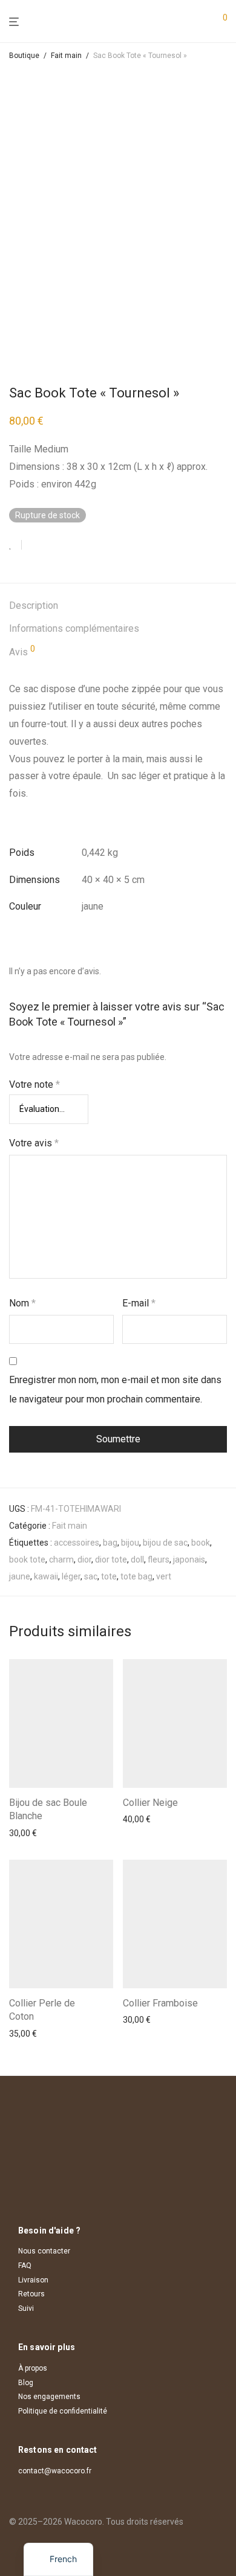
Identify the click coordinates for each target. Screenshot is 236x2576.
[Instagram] (13, 2549)
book (201, 1543)
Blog (26, 2383)
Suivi (26, 2308)
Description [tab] (34, 605)
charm (61, 1559)
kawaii (46, 1576)
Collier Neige (150, 1803)
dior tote (111, 1559)
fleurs (159, 1559)
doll (137, 1559)
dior (84, 1559)
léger (71, 1576)
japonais (189, 1559)
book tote (27, 1559)
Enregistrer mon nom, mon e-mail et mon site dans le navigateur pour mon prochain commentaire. (115, 1389)
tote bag (136, 1576)
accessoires (77, 1543)
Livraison (33, 2280)
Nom (22, 1303)
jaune (20, 1576)
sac (91, 1576)
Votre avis (34, 1143)
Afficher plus (29, 1833)
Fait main (66, 56)
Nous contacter (44, 2251)
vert (164, 1576)
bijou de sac (165, 1543)
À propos (33, 2368)
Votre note (34, 1084)
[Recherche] (200, 22)
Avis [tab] (22, 651)
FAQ (25, 2266)
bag (110, 1543)
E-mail (139, 1303)
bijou (130, 1543)
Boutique (24, 56)
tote (109, 1576)
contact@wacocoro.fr (55, 2471)
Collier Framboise (160, 2003)
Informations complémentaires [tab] (74, 628)
